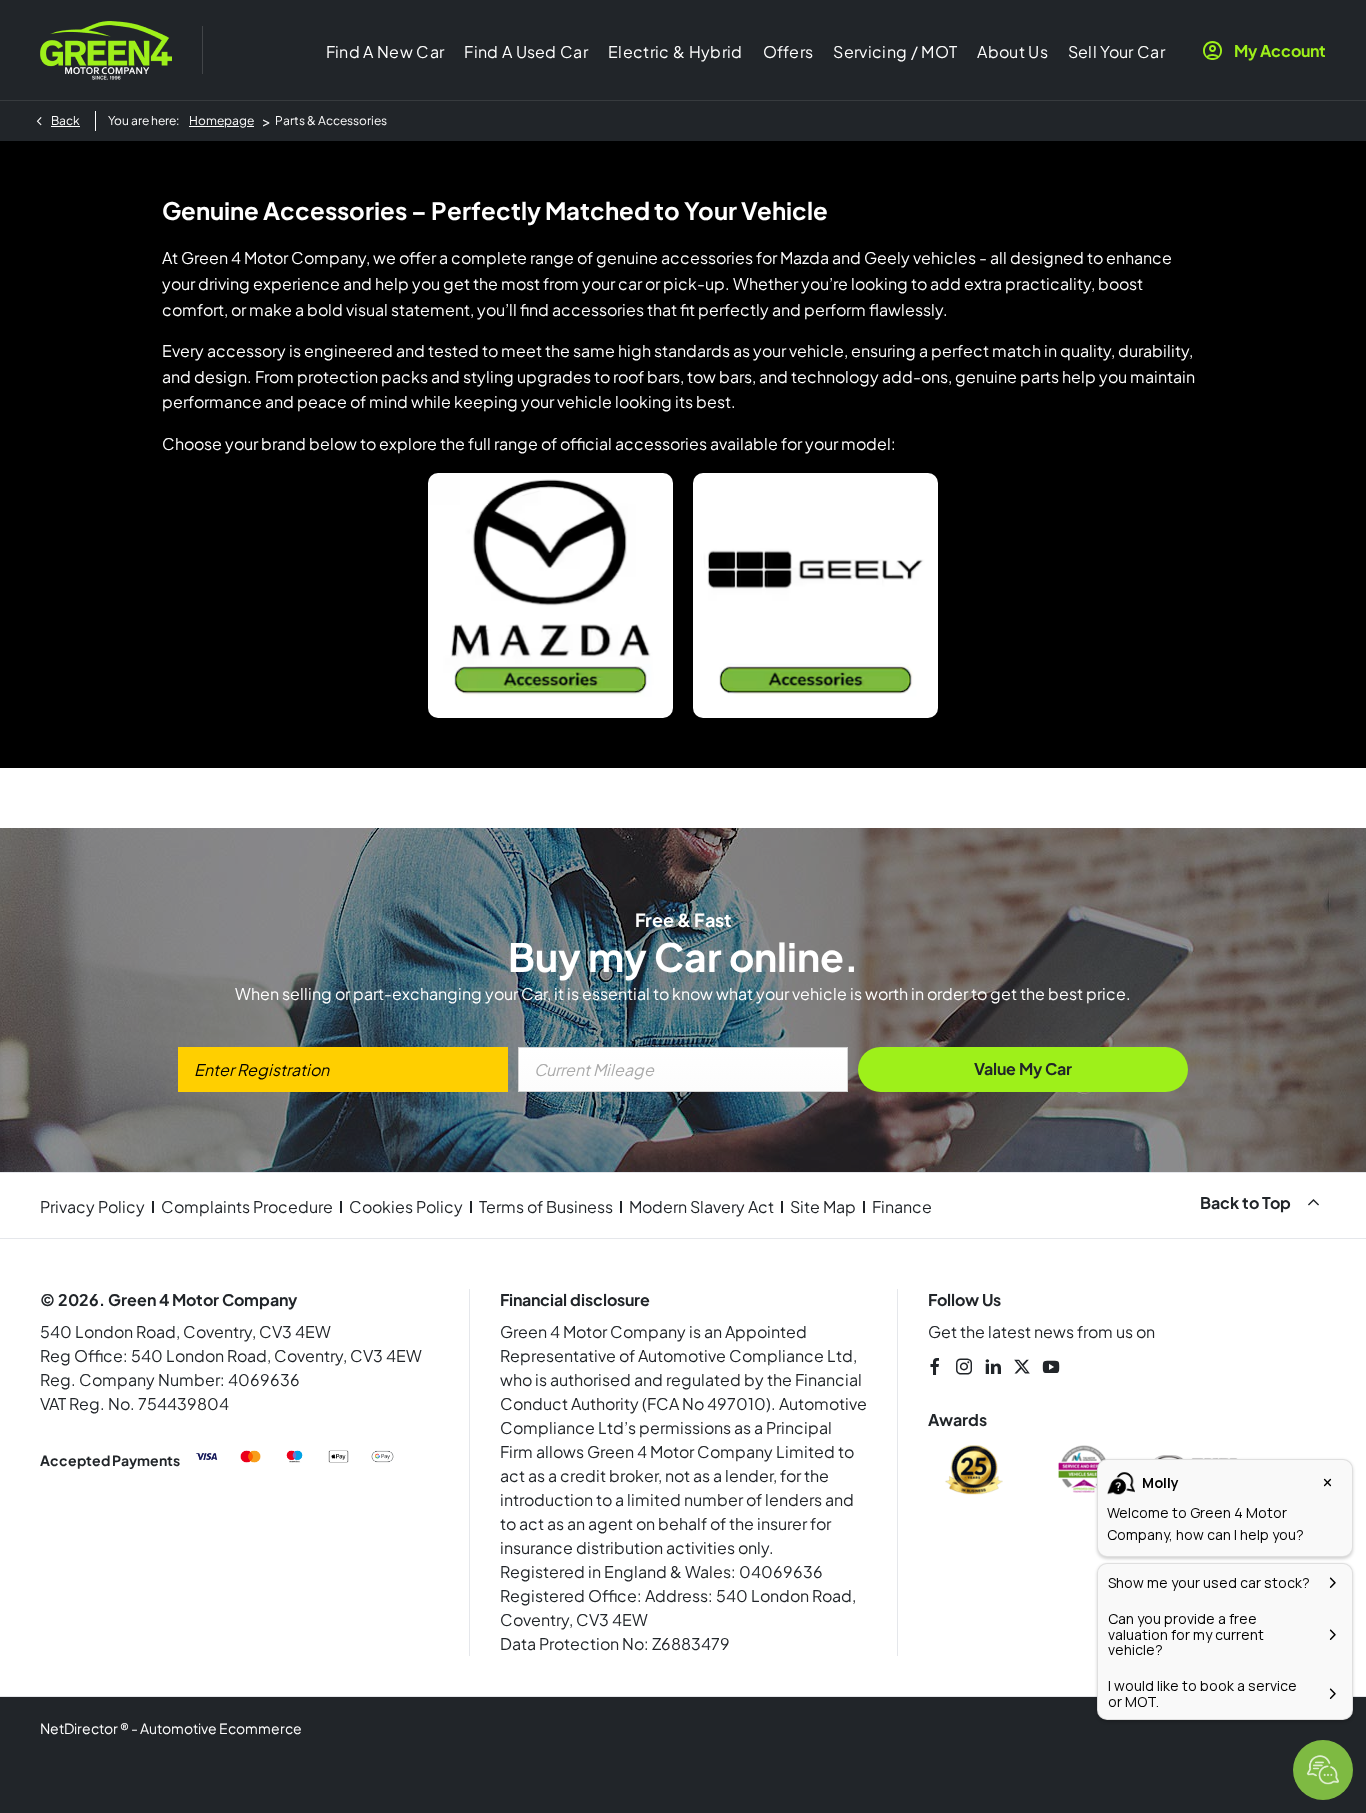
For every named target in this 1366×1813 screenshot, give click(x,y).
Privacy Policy (92, 1206)
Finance (902, 1206)
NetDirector (80, 1728)
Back (65, 120)
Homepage (221, 120)
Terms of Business (546, 1206)
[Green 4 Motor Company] (106, 50)
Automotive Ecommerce (221, 1728)
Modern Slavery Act (701, 1206)
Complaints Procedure (247, 1206)
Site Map (823, 1206)
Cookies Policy (406, 1206)
